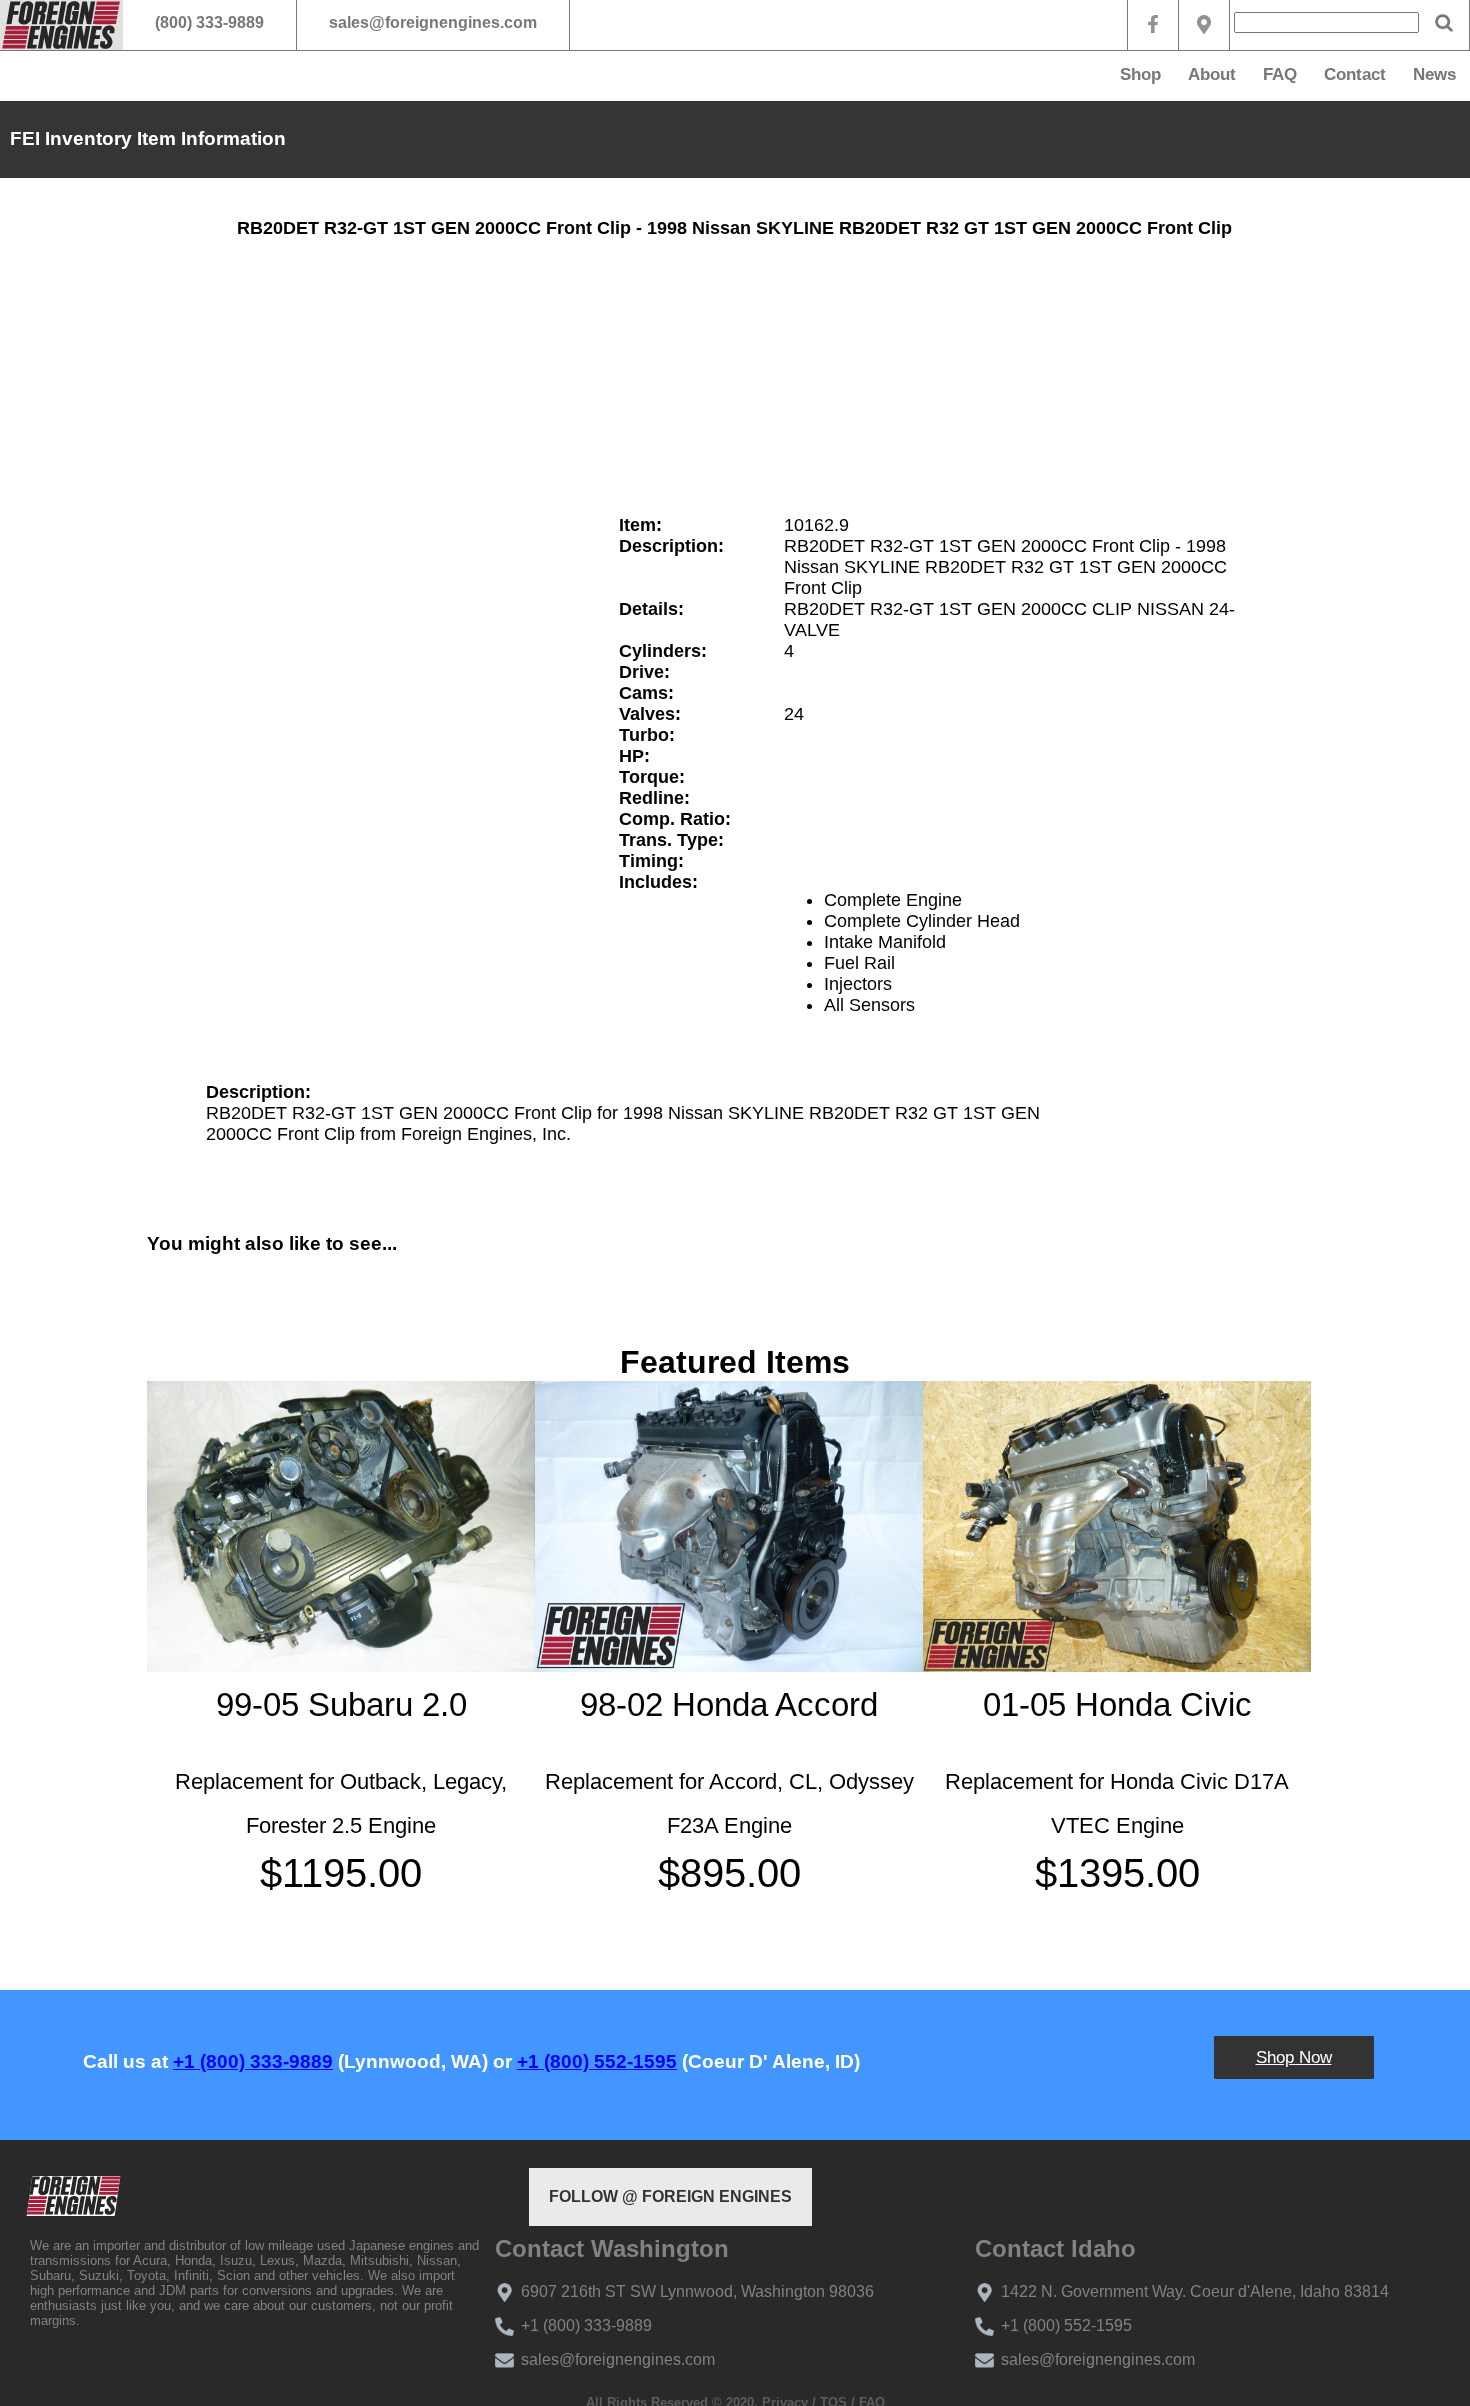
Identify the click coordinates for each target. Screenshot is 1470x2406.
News (1434, 74)
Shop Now (1294, 2057)
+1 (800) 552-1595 (597, 2061)
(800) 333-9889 (209, 22)
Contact (1355, 74)
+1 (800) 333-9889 (253, 2061)
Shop (1140, 74)
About (1212, 74)
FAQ (1280, 74)
